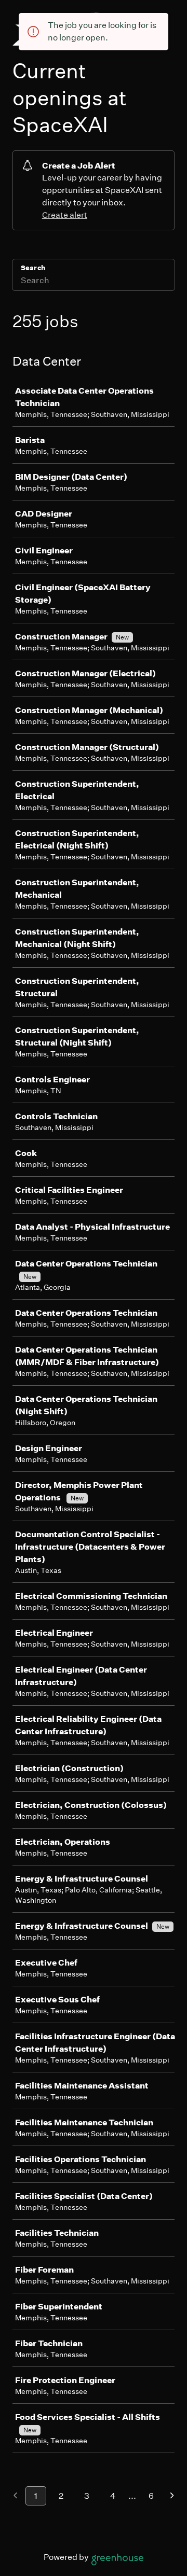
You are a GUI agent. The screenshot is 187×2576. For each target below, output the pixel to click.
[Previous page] (15, 2496)
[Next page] (172, 2496)
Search (33, 268)
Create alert (65, 215)
